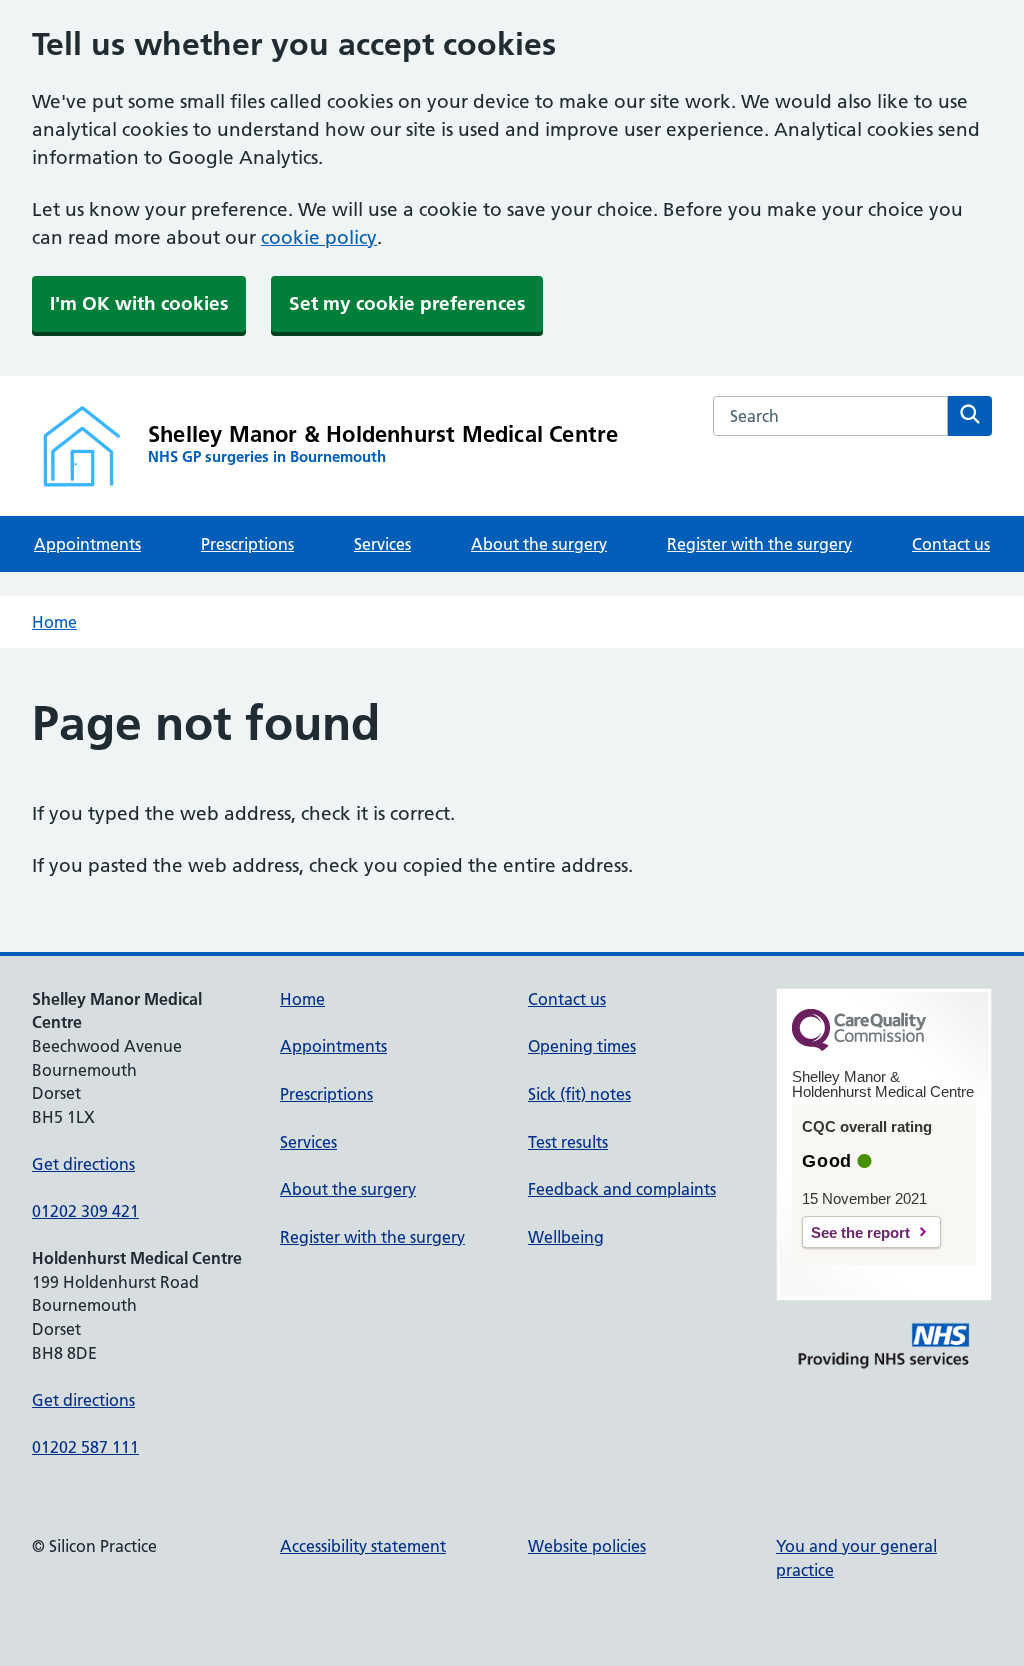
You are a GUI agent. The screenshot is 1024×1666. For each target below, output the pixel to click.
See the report (860, 1232)
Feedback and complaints (622, 1189)
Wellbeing (566, 1237)
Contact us (951, 544)
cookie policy (319, 237)
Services (382, 544)
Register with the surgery (759, 544)
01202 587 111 (85, 1447)
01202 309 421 (85, 1211)
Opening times (582, 1046)
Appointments (87, 544)
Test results (568, 1142)
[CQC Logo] (859, 1046)
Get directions (83, 1164)
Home (54, 622)
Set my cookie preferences (407, 303)
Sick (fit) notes (579, 1094)
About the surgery (539, 544)
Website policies (587, 1546)
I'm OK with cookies (139, 303)
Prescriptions (247, 544)
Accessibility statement (363, 1546)
